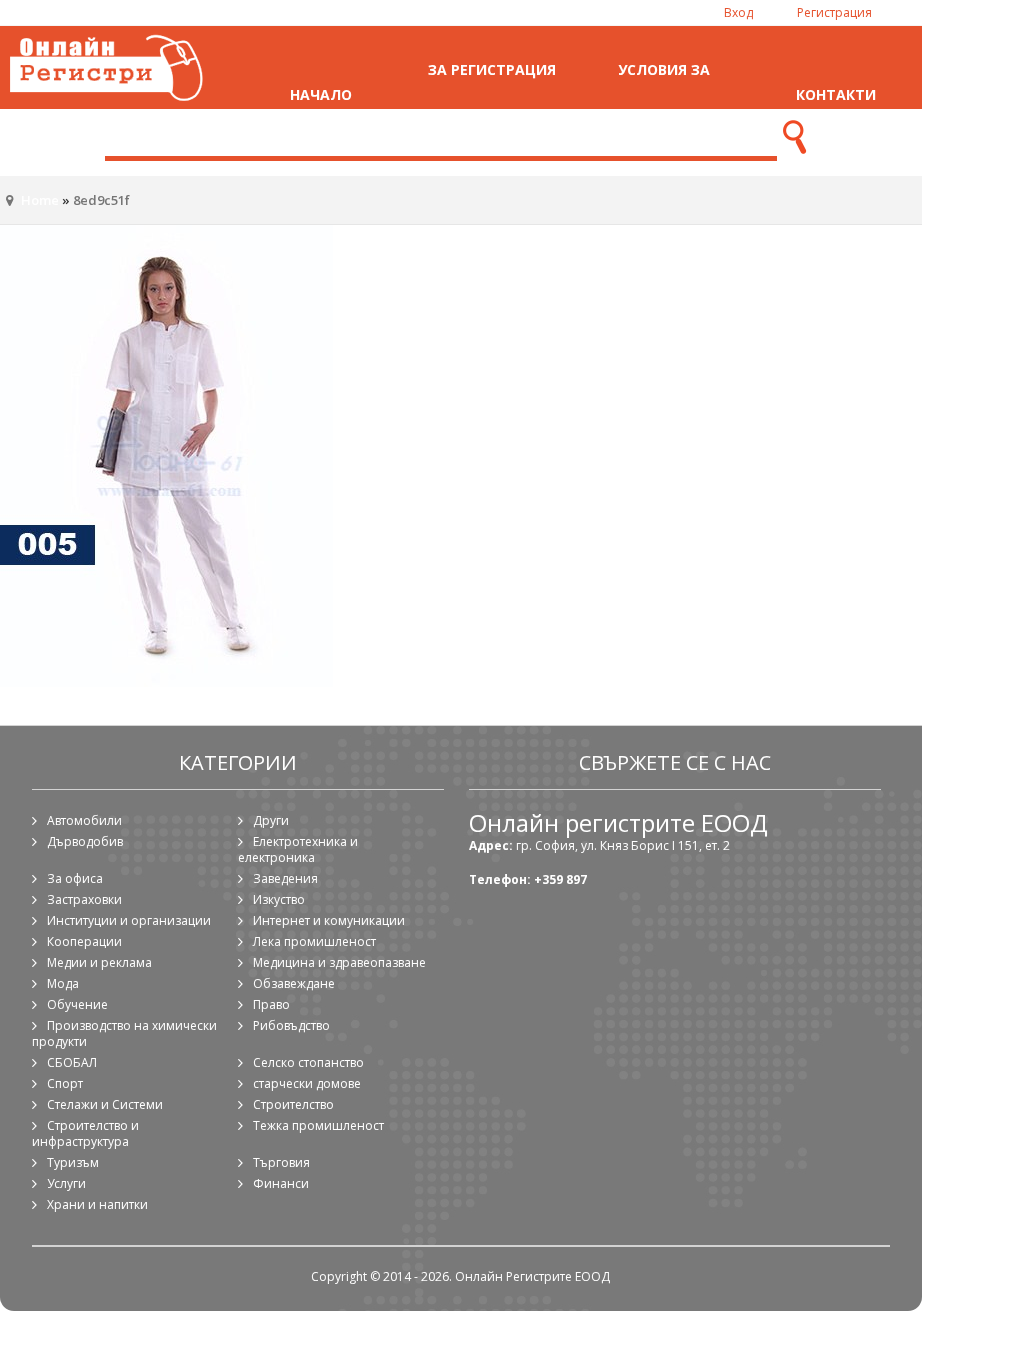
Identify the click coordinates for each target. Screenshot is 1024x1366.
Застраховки (84, 899)
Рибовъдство (291, 1025)
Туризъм (73, 1162)
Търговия (281, 1162)
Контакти (836, 94)
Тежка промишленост (318, 1125)
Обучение (77, 1004)
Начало (321, 94)
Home (40, 200)
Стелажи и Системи (105, 1104)
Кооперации (84, 941)
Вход (738, 12)
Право (271, 1004)
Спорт (65, 1083)
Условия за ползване (664, 94)
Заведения (285, 878)
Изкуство (279, 899)
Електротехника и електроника (298, 849)
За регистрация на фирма (492, 94)
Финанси (281, 1183)
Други (271, 820)
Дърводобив (85, 841)
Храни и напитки (97, 1204)
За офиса (75, 878)
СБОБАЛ (72, 1062)
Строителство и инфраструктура (85, 1133)
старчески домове (307, 1083)
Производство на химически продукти (124, 1033)
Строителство (293, 1104)
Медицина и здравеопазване (339, 962)
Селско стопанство (308, 1062)
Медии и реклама (99, 962)
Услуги (66, 1183)
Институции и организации (129, 920)
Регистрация (834, 12)
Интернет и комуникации (329, 920)
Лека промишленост (314, 941)
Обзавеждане (294, 983)
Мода (63, 983)
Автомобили (84, 820)
